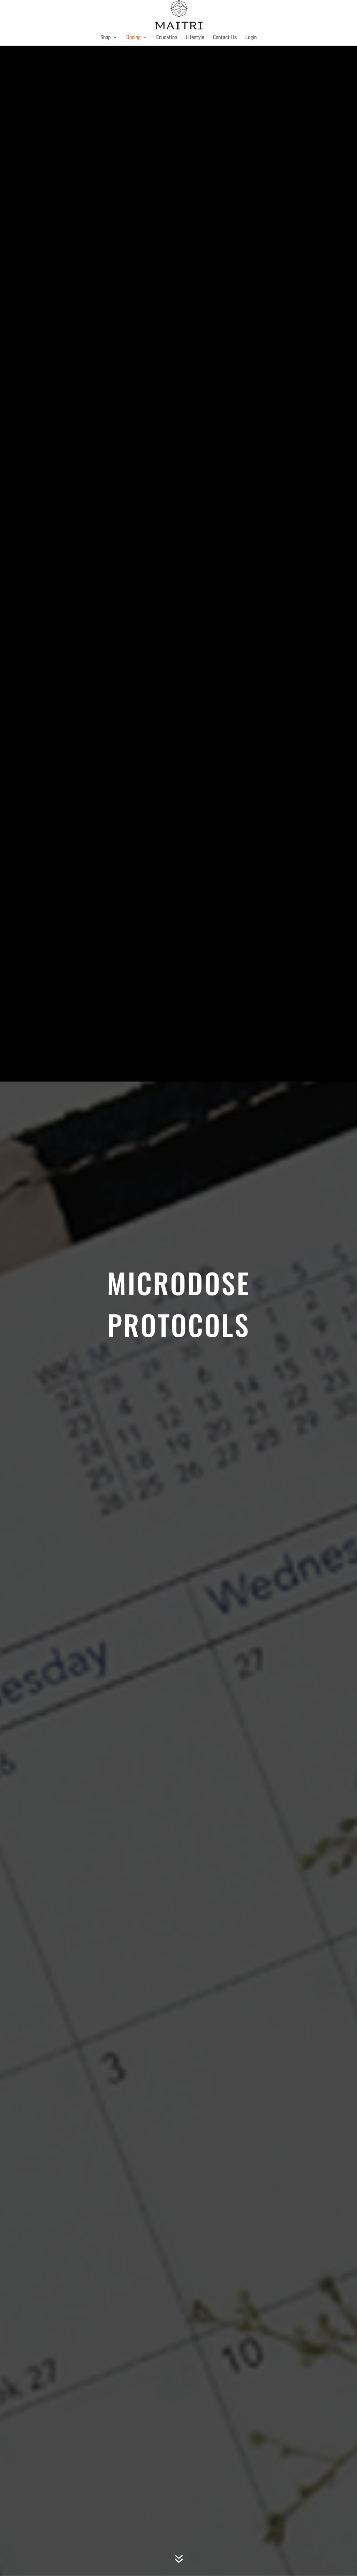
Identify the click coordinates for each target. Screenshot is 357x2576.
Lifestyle (195, 38)
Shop (105, 38)
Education (167, 38)
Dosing (133, 38)
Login (251, 38)
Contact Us (225, 38)
